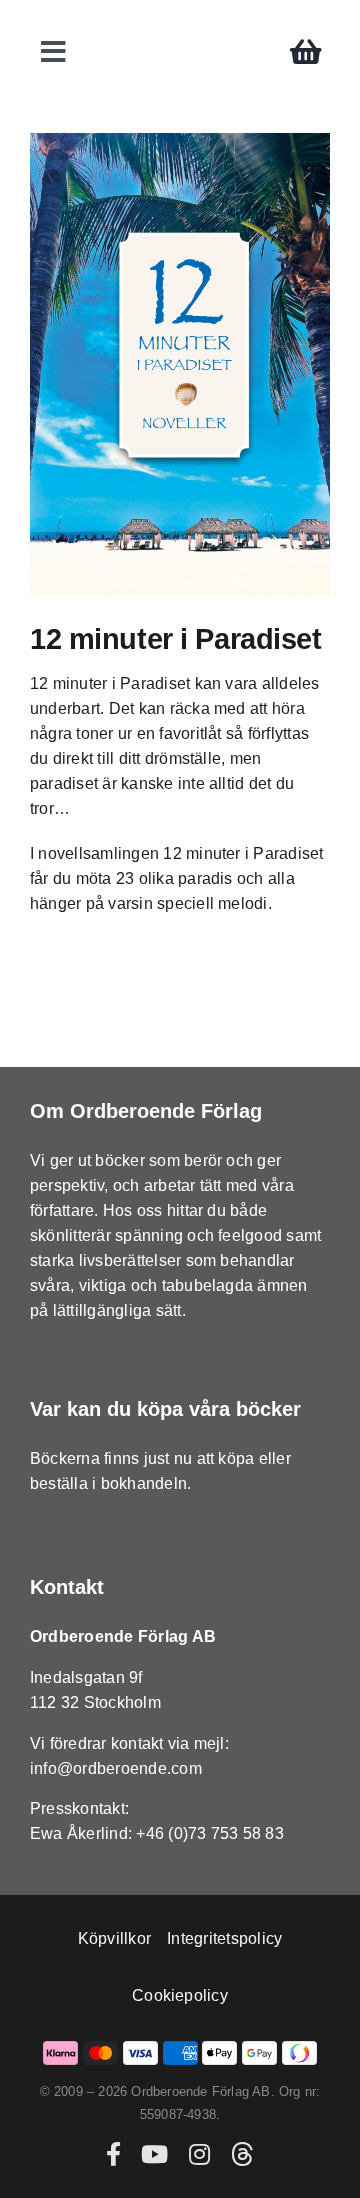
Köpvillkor (114, 1938)
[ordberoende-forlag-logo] (180, 21)
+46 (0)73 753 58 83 (210, 1833)
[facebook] (113, 2154)
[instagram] (199, 2154)
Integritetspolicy (224, 1938)
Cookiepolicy (180, 1995)
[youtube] (154, 2154)
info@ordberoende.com (116, 1768)
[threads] (242, 2154)
